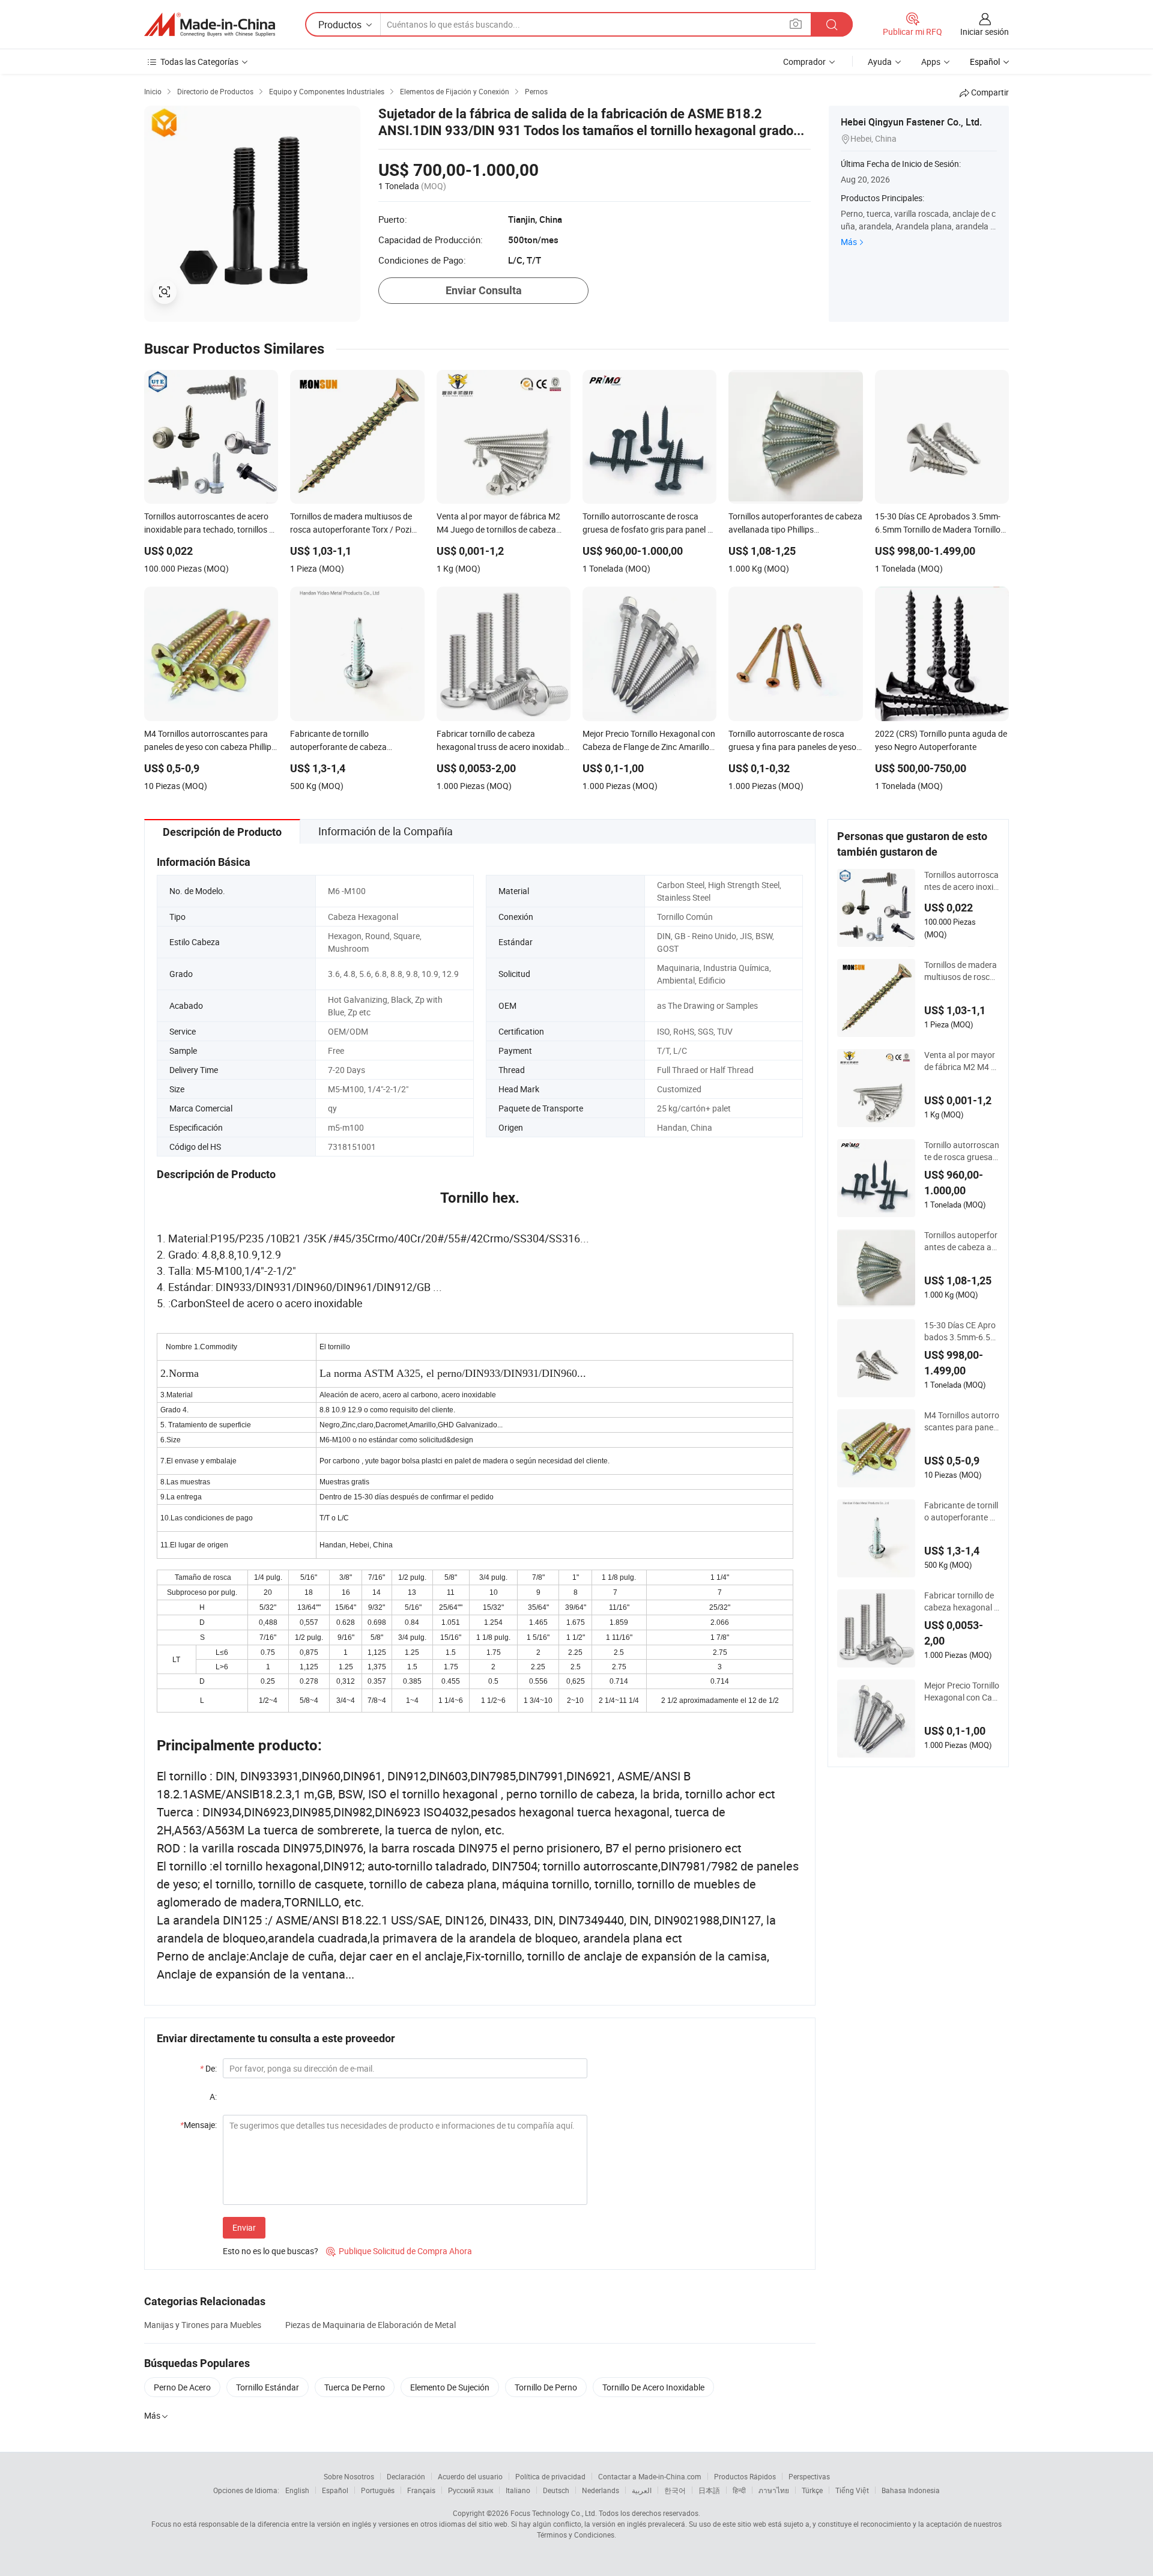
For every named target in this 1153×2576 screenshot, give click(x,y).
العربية (642, 2490)
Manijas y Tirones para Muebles (203, 2325)
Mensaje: (198, 2125)
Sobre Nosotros (349, 2476)
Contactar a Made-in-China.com (650, 2476)
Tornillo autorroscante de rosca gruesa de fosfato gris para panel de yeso (962, 1151)
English (297, 2490)
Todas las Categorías (199, 62)
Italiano (518, 2490)
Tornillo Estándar (268, 2387)
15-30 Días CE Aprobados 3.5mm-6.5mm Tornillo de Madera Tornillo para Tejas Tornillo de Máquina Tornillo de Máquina (961, 1331)
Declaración (406, 2476)
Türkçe (812, 2490)
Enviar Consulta (484, 290)
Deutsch (556, 2490)
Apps (931, 62)
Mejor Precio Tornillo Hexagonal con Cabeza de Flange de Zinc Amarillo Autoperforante (962, 1692)
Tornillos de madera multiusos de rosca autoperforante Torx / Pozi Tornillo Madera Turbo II (962, 971)
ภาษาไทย (774, 2490)
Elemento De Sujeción (450, 2387)
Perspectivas (809, 2476)
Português (378, 2490)
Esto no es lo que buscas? (271, 2251)
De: (208, 2068)
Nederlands (601, 2490)
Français (421, 2490)
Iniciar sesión (985, 32)
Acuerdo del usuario (470, 2476)
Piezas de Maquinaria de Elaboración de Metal (371, 2325)
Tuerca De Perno (355, 2387)
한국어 (675, 2490)
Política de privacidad (550, 2476)
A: (213, 2097)
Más (849, 242)
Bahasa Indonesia (911, 2490)
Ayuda (880, 62)
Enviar (244, 2227)
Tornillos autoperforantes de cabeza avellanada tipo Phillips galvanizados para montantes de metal (962, 1241)
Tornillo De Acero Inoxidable (653, 2387)
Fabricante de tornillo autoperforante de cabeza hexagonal (961, 1511)
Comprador (804, 62)
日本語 (709, 2490)
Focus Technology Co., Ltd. (554, 2513)
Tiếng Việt (852, 2490)
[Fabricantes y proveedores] (210, 25)
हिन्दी (739, 2490)
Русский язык (471, 2490)
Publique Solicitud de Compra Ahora (399, 2251)
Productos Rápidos (745, 2476)
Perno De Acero (182, 2387)
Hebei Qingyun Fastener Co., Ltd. (911, 122)
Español (335, 2490)
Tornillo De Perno (546, 2387)
